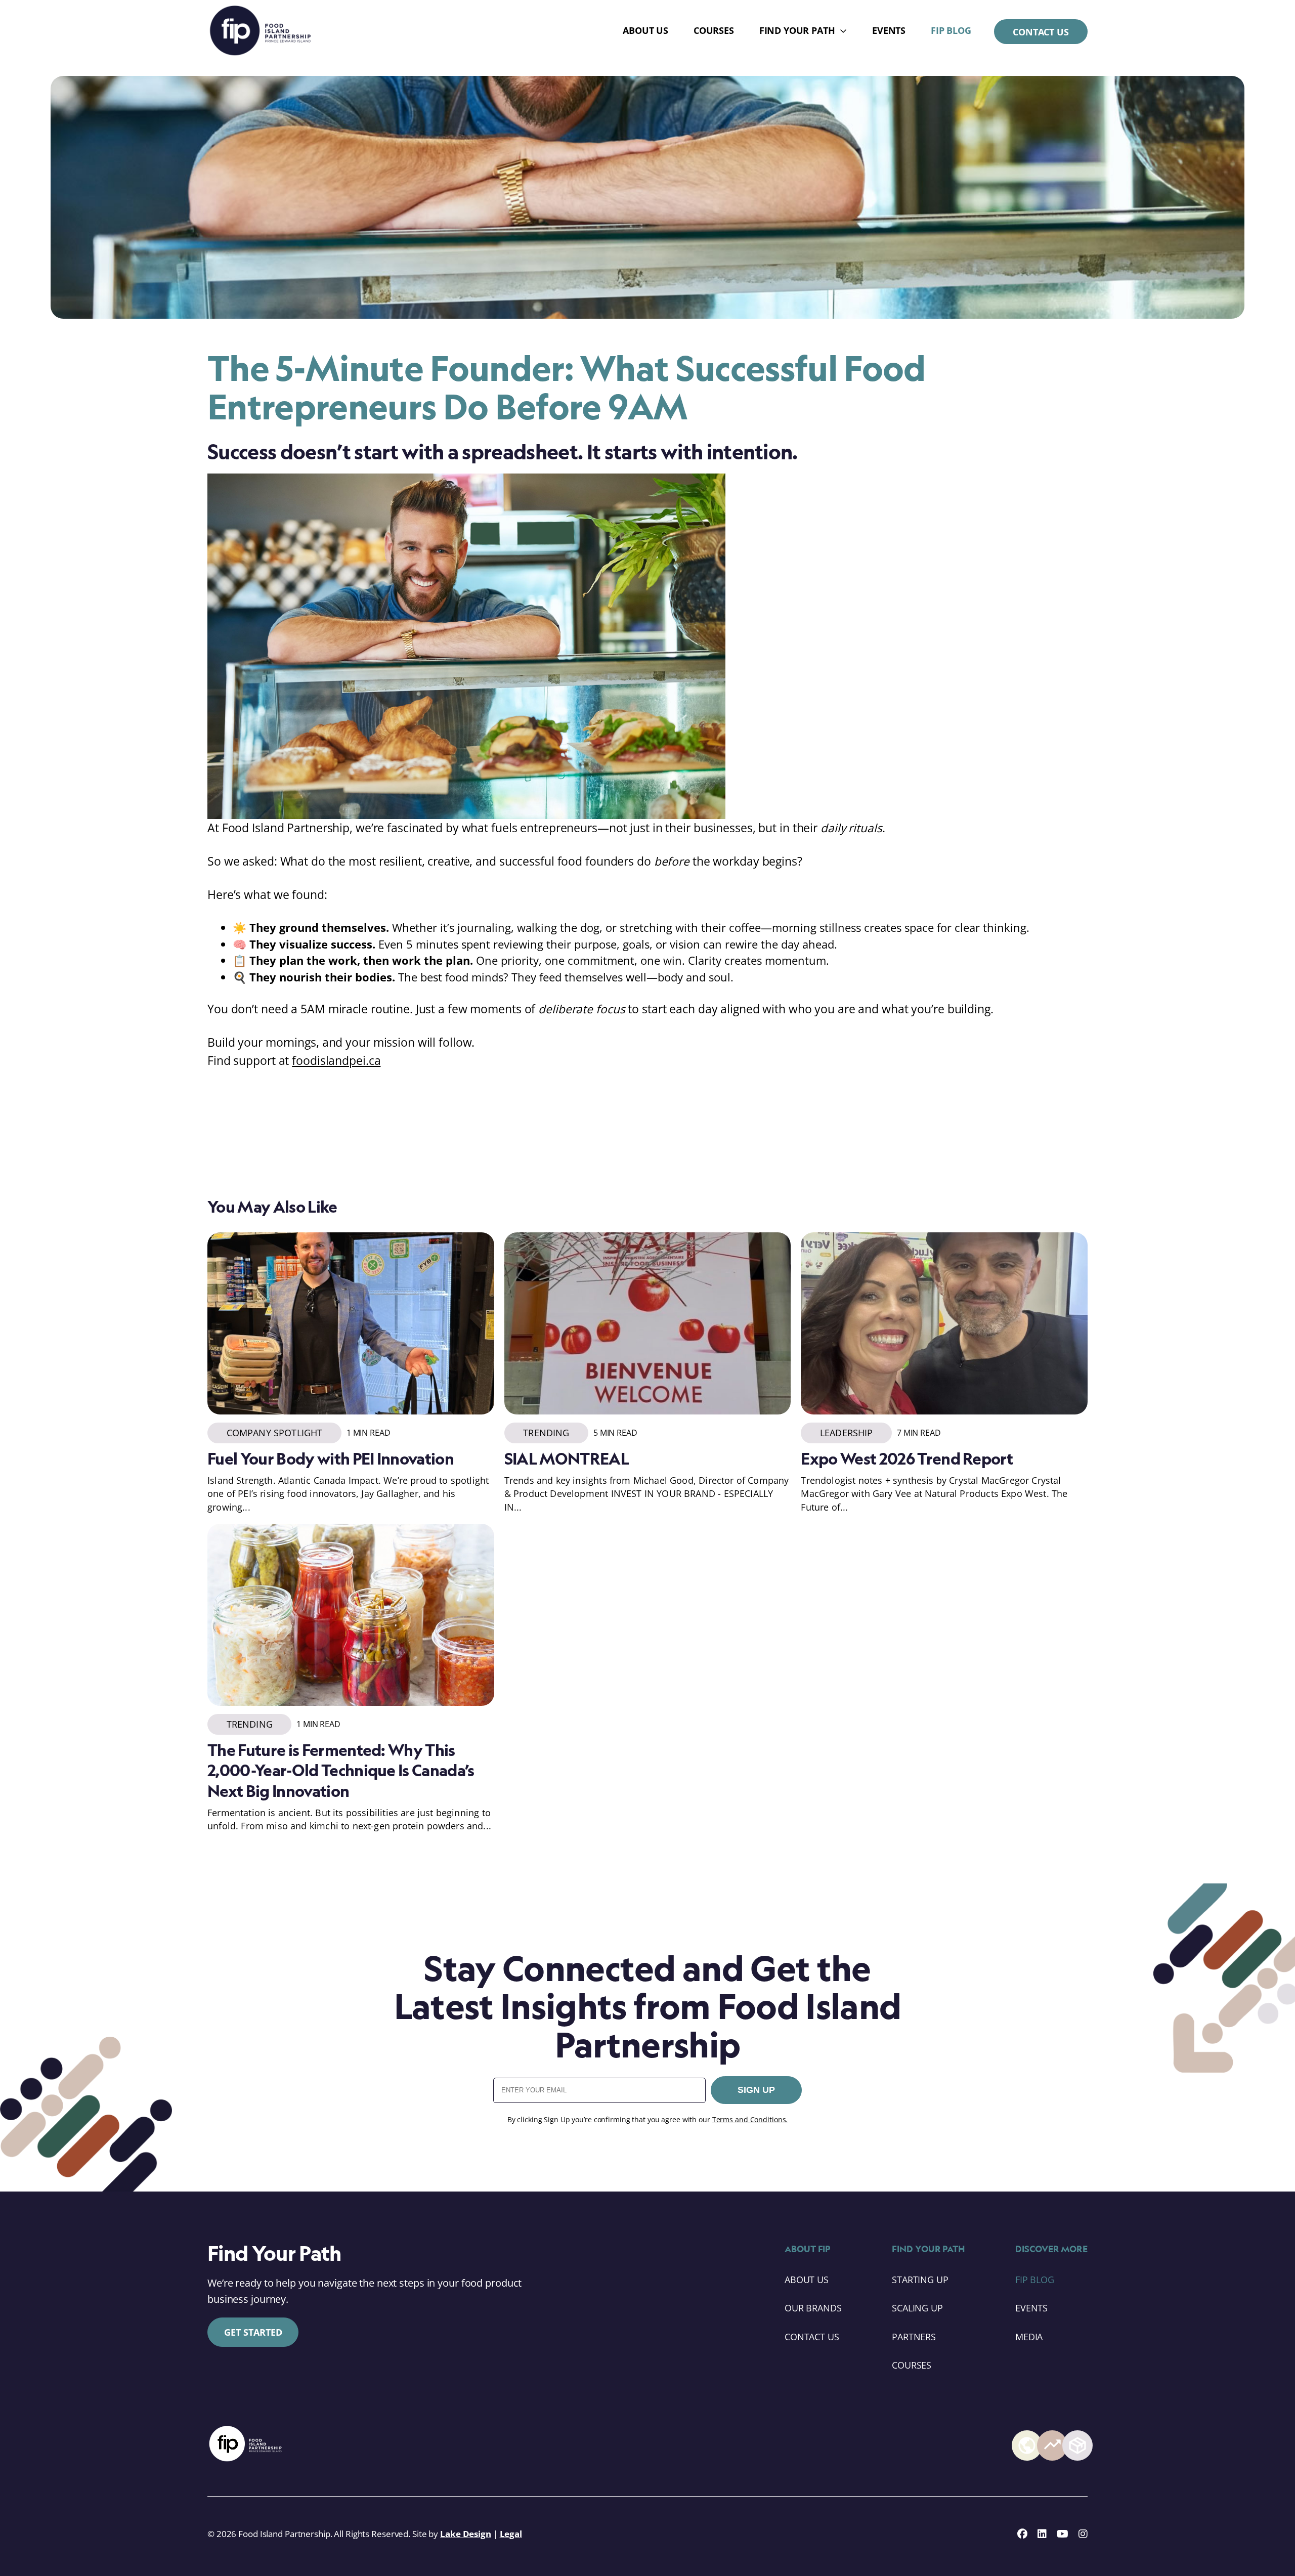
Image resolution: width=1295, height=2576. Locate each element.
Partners (914, 2337)
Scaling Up (917, 2308)
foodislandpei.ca (336, 1061)
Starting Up (920, 2280)
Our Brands (813, 2308)
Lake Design (466, 2534)
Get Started (253, 2332)
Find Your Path (797, 30)
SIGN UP (756, 2090)
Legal (511, 2534)
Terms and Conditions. (750, 2119)
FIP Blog (951, 30)
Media (1029, 2337)
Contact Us (1041, 32)
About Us (645, 30)
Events (889, 30)
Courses (714, 30)
